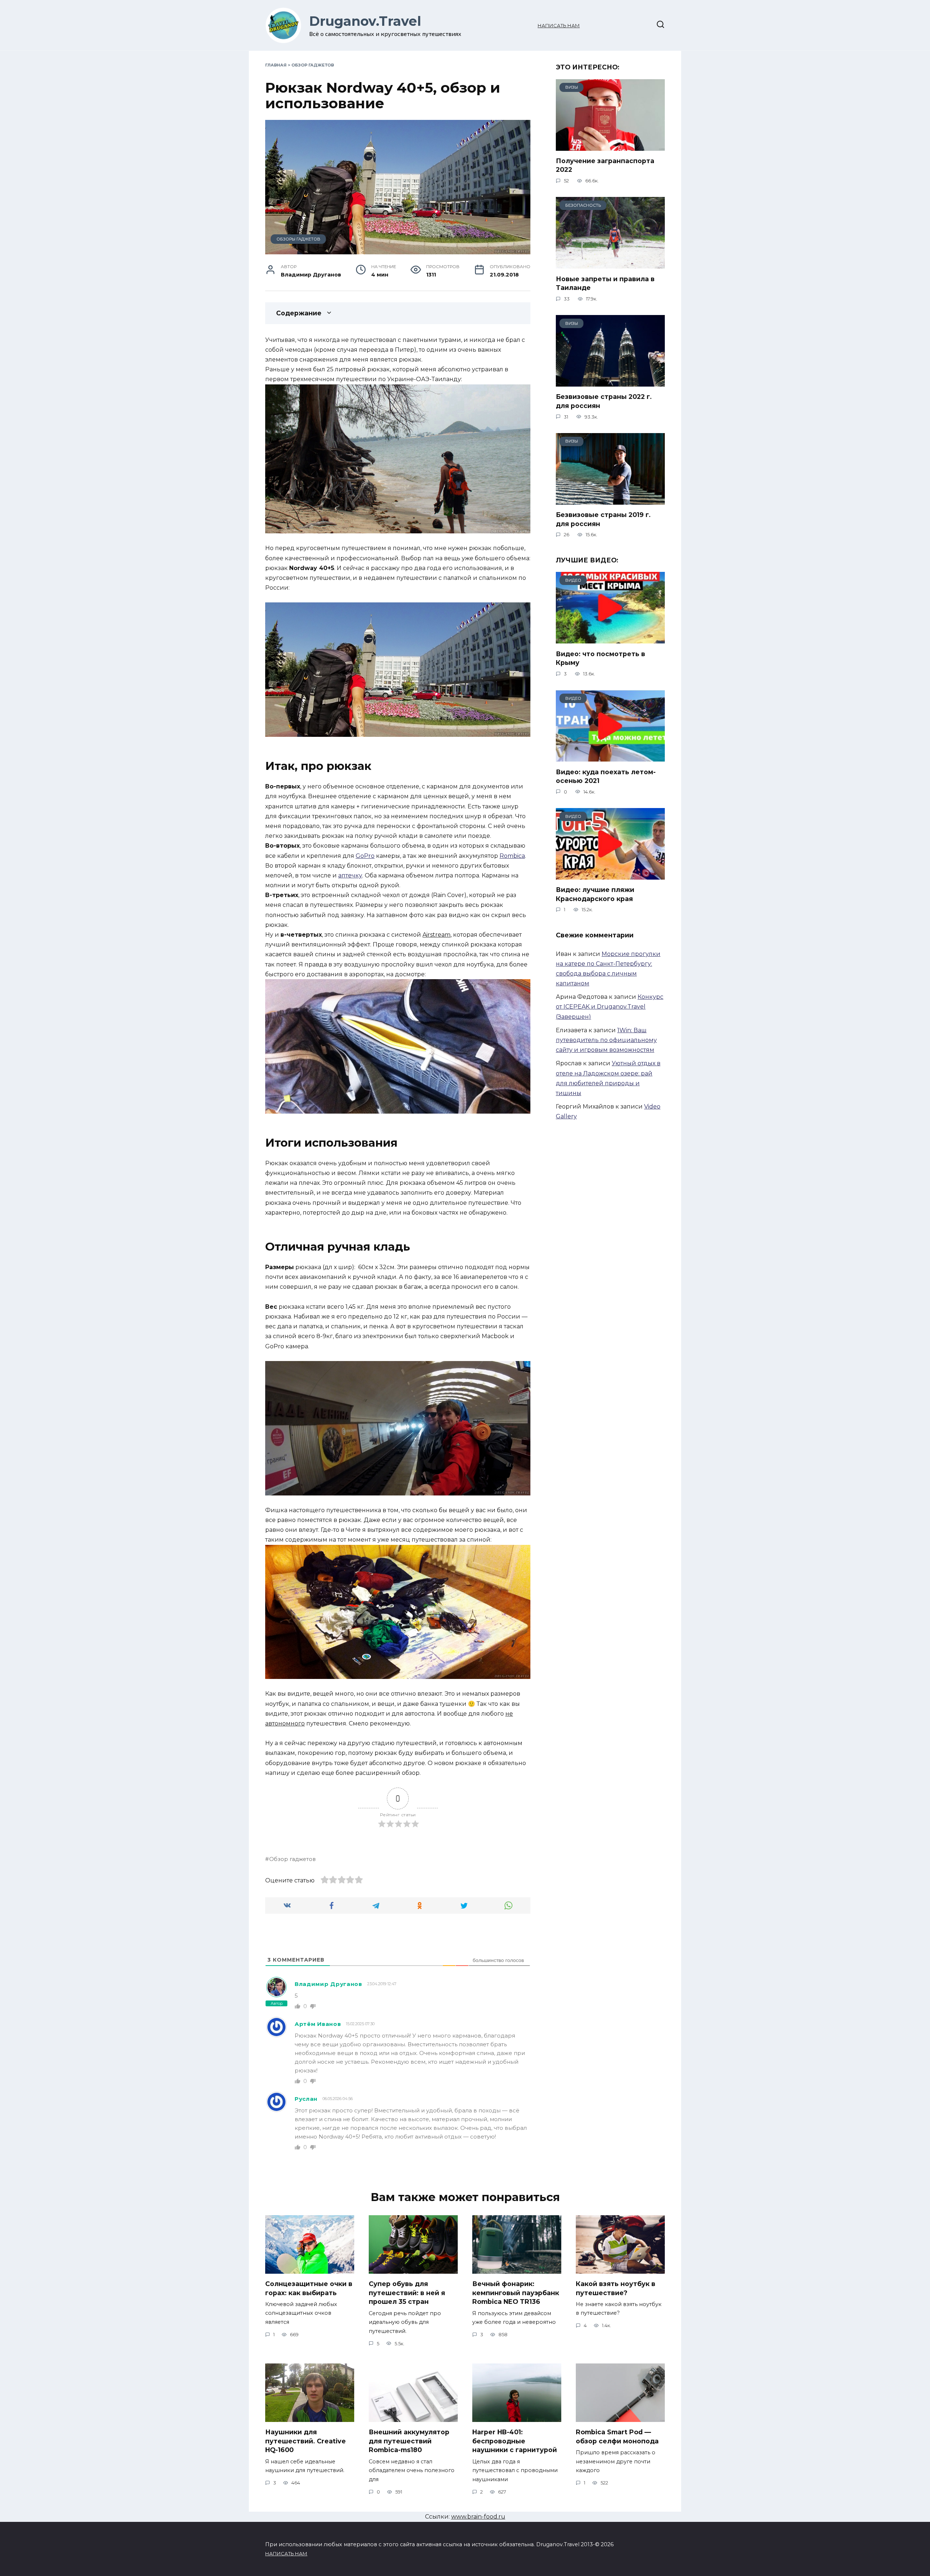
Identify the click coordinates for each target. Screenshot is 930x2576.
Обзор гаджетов (313, 65)
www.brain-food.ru (478, 2517)
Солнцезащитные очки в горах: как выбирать (309, 2288)
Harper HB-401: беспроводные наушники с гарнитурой (515, 2441)
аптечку (350, 875)
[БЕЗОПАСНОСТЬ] (610, 264)
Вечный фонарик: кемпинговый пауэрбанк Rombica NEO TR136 (516, 2293)
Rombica (512, 856)
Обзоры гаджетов (298, 239)
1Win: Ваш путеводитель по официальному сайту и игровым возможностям (606, 1040)
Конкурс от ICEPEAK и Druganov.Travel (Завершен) (610, 1007)
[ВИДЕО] (610, 639)
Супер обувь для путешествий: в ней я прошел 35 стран (407, 2293)
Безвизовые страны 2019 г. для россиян (603, 519)
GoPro (365, 856)
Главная (276, 65)
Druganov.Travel (365, 21)
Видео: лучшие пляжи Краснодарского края (595, 894)
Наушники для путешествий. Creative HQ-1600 (306, 2441)
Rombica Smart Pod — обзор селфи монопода (617, 2436)
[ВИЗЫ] (610, 146)
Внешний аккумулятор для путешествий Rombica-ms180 (409, 2441)
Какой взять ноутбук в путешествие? (616, 2288)
